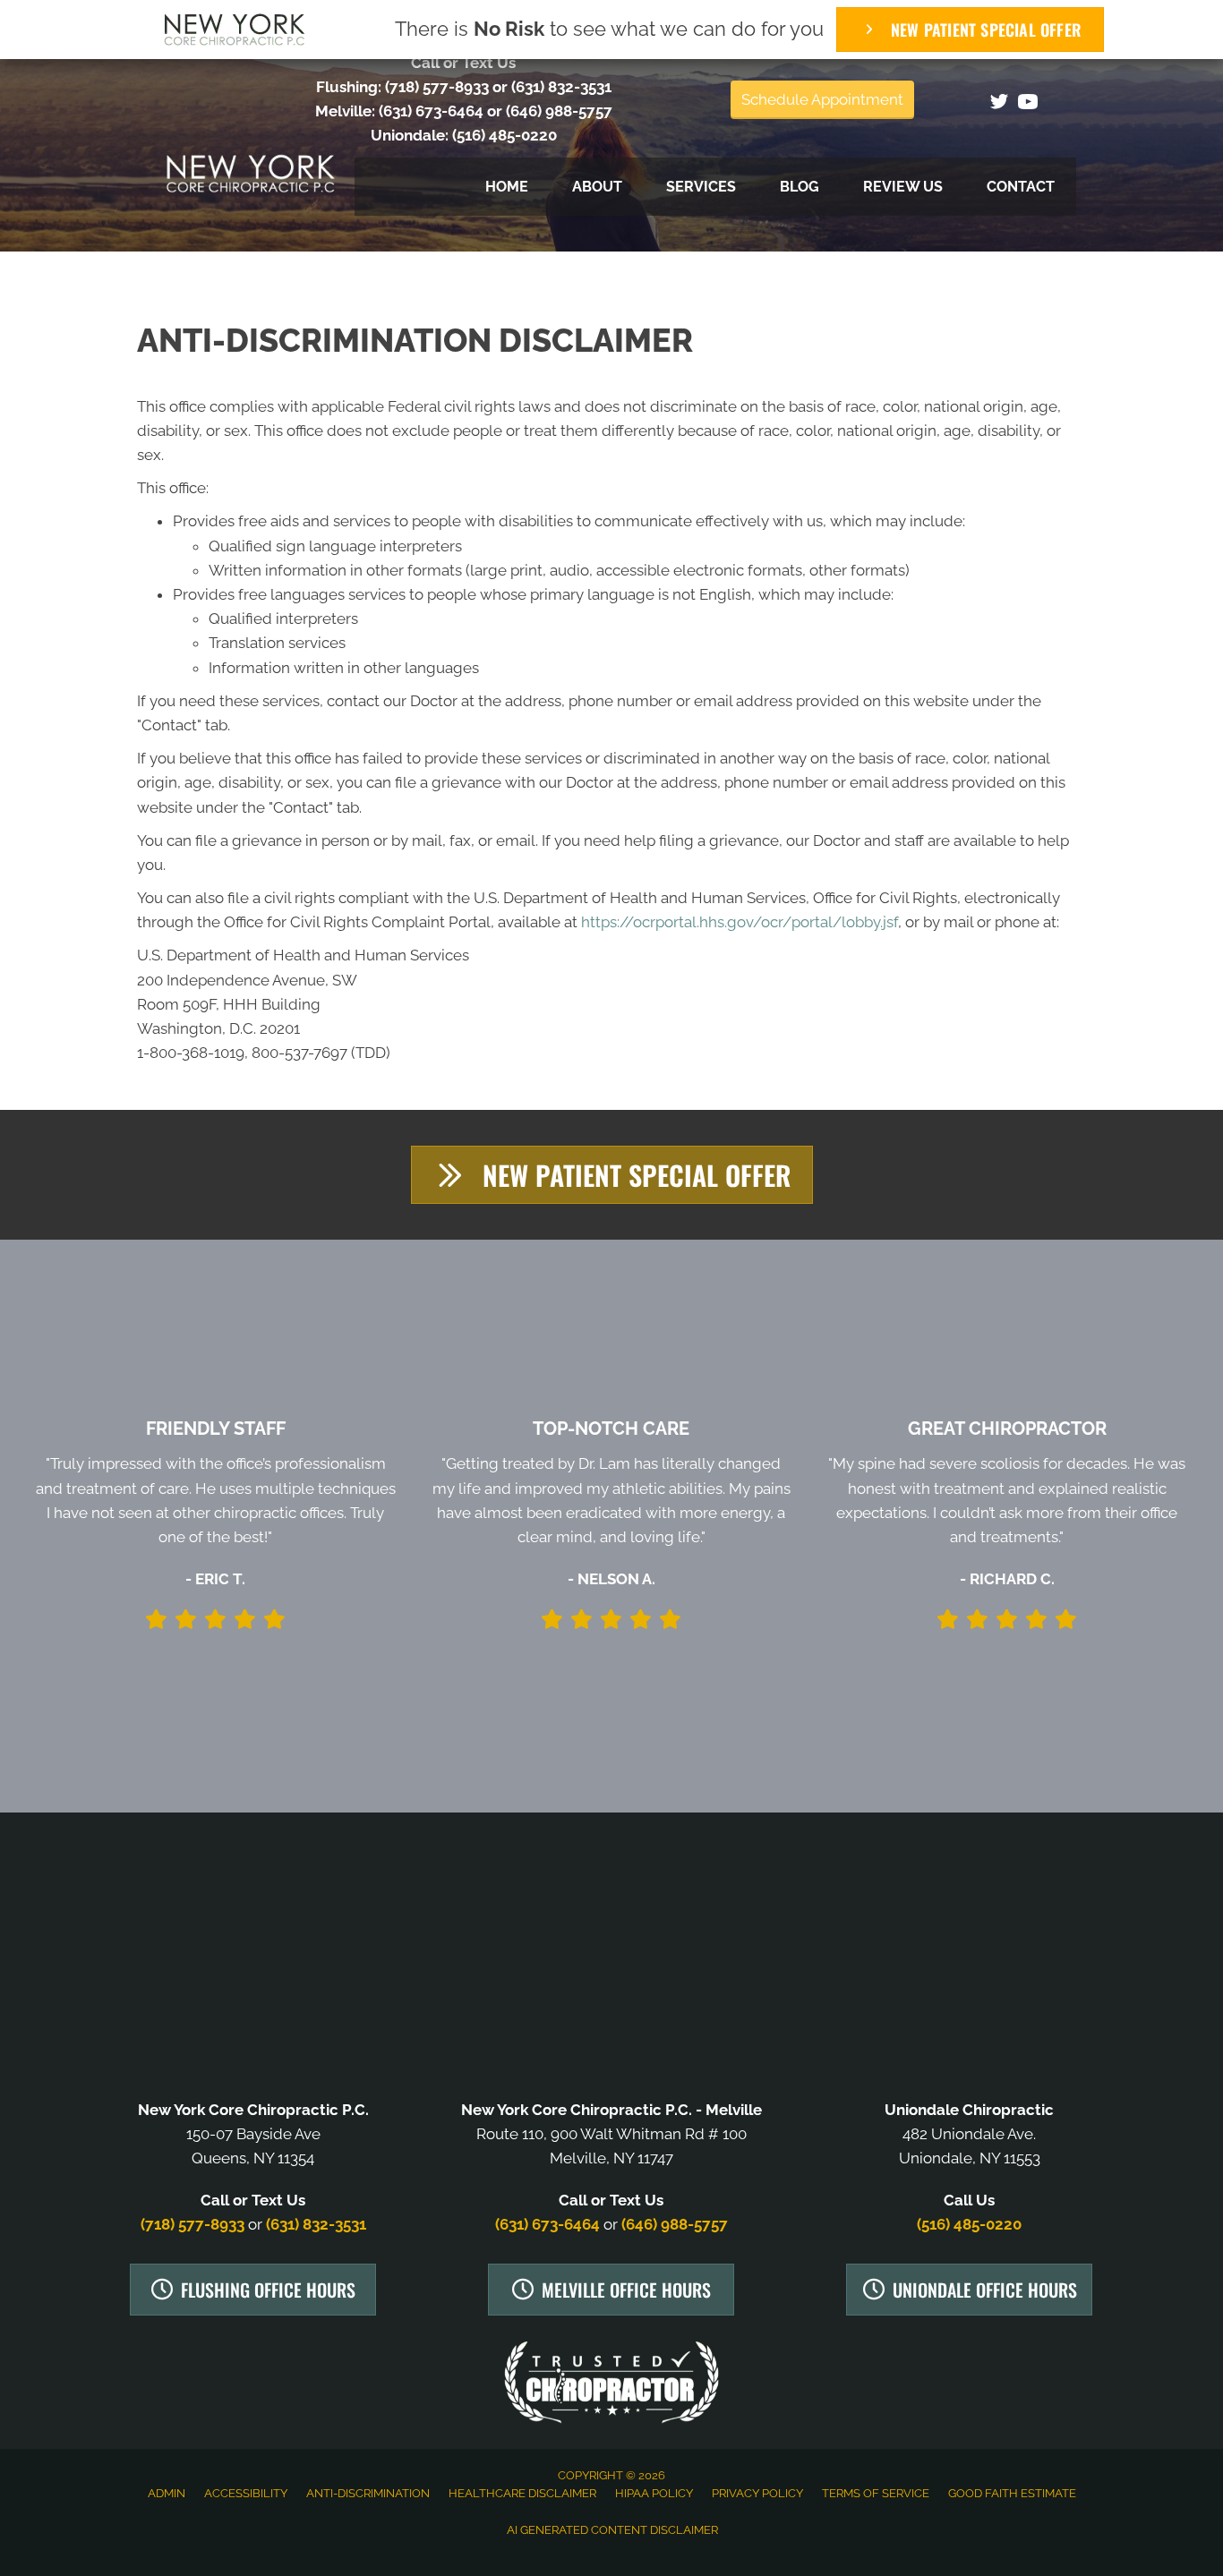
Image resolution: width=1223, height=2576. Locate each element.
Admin (167, 2493)
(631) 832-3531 (561, 87)
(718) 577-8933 (437, 87)
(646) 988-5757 (559, 111)
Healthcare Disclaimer (522, 2493)
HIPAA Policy (654, 2493)
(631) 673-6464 (431, 111)
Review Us (903, 187)
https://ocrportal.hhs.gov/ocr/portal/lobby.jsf (740, 922)
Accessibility (246, 2493)
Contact (1021, 187)
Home (507, 187)
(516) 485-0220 (505, 135)
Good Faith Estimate (1012, 2493)
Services (701, 187)
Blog (800, 187)
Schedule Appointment (822, 99)
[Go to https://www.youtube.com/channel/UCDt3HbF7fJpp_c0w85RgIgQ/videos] (1028, 104)
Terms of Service (876, 2493)
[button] (612, 1175)
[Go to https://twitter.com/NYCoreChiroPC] (999, 104)
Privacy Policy (757, 2493)
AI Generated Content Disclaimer (612, 2530)
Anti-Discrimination (368, 2493)
